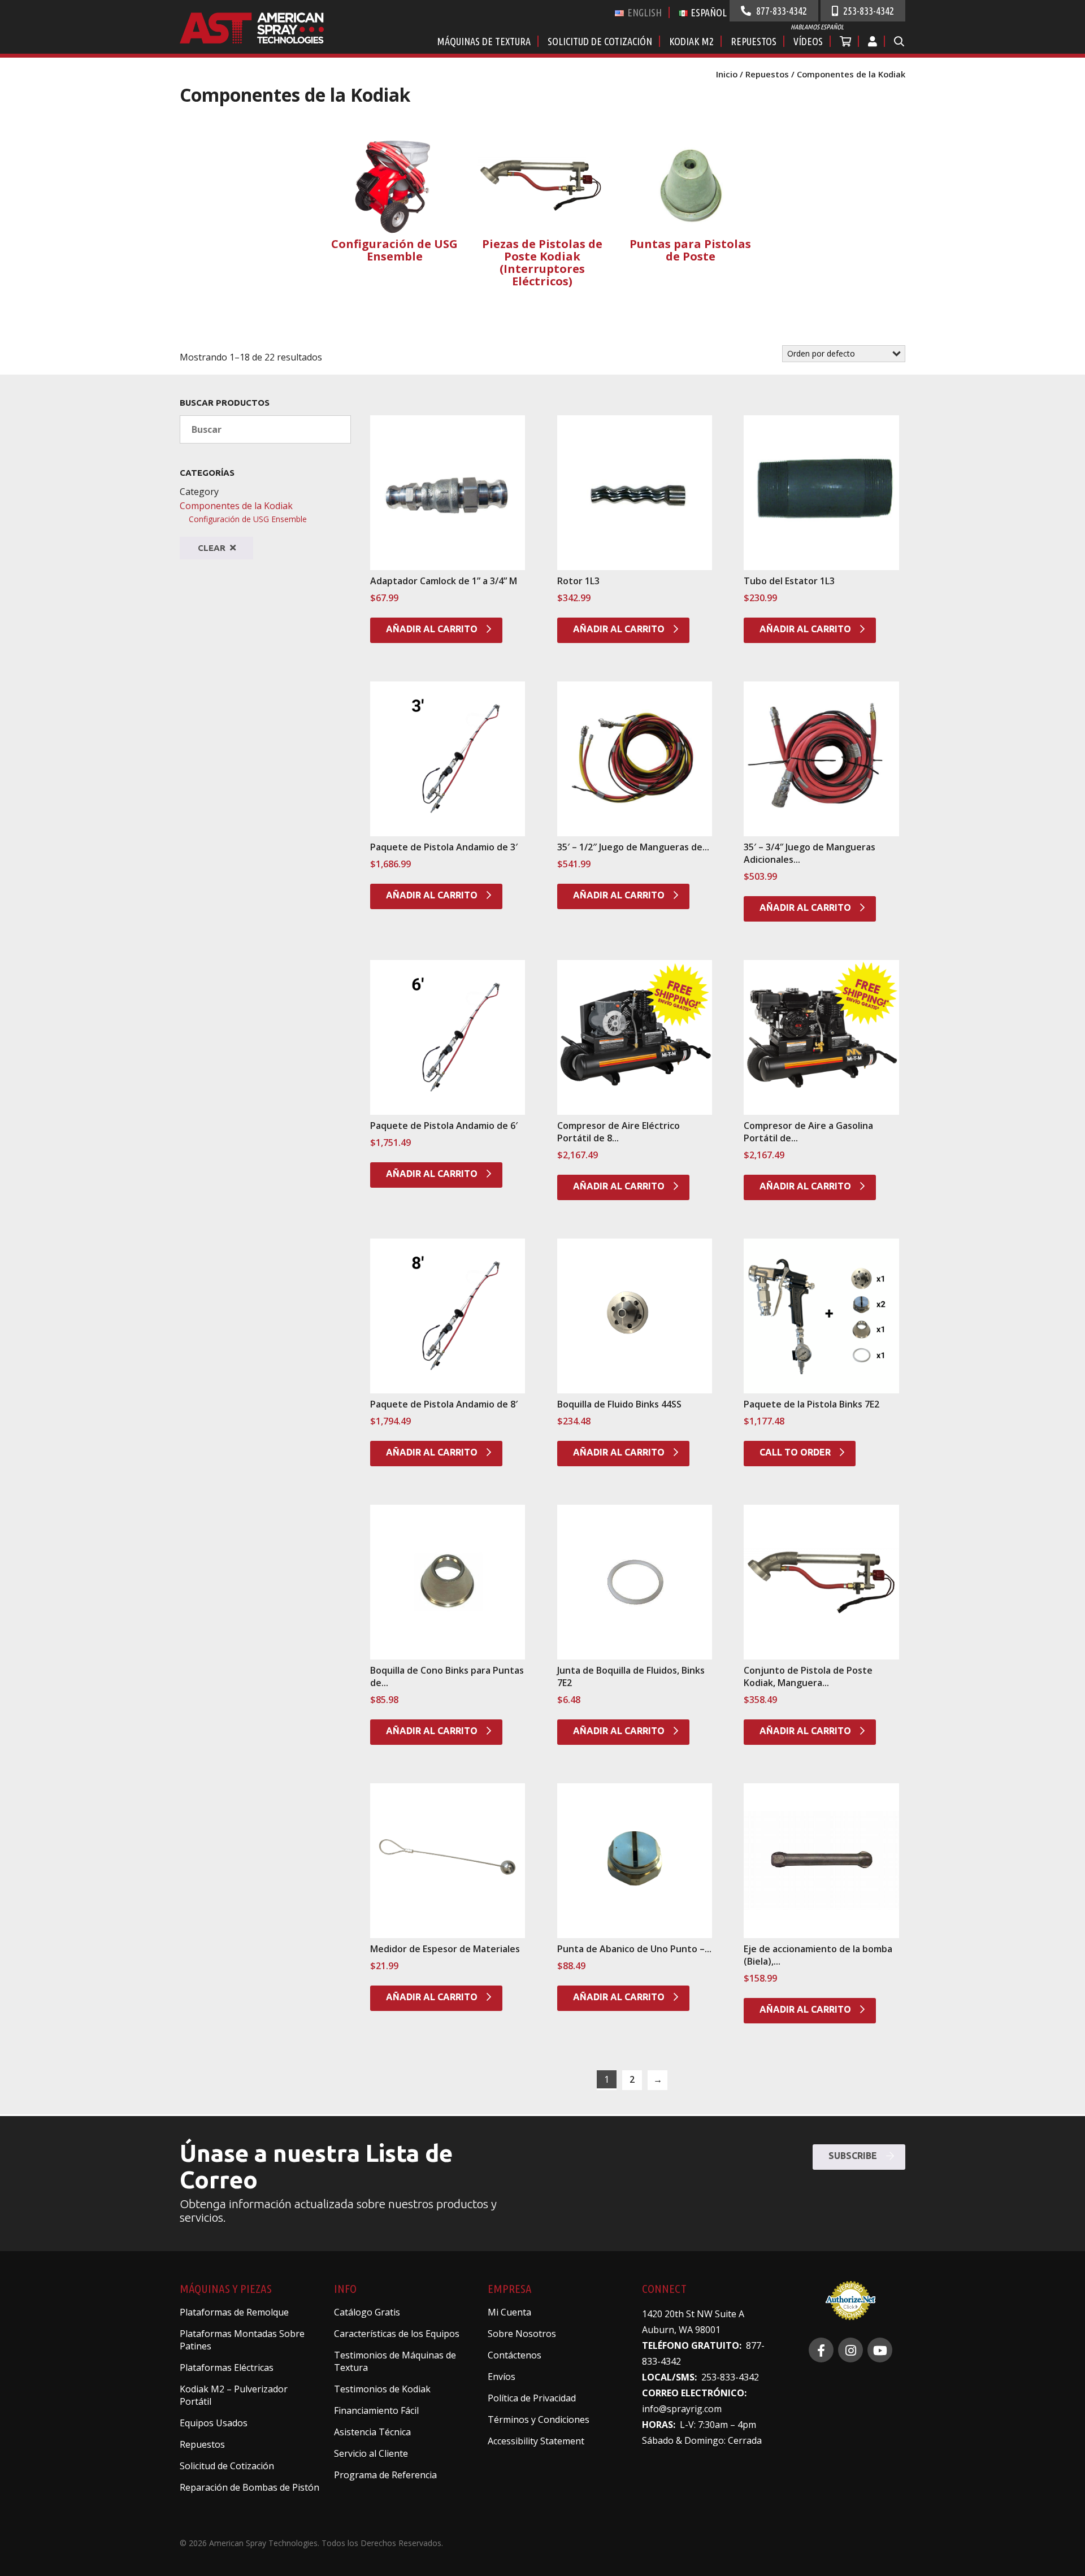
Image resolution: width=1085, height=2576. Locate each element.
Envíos (502, 2377)
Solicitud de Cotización (600, 41)
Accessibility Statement (536, 2441)
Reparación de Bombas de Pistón (249, 2487)
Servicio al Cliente (371, 2453)
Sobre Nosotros (522, 2334)
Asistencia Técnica (372, 2432)
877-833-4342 (780, 11)
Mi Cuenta (509, 2312)
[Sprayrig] (821, 2350)
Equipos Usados (214, 2423)
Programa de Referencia (385, 2475)
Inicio (727, 74)
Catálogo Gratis (367, 2312)
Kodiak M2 (691, 41)
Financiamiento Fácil (376, 2410)
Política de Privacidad (532, 2398)
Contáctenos (515, 2355)
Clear (213, 548)
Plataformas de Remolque (234, 2312)
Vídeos (808, 41)
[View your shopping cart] (846, 41)
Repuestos (754, 41)
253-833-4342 (867, 11)
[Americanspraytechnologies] (850, 2350)
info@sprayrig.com (682, 2409)
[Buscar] (899, 41)
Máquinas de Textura (484, 41)
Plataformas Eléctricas (227, 2368)
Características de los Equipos (397, 2334)
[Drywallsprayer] (880, 2350)
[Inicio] (265, 39)
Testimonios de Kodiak (382, 2389)
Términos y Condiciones (539, 2419)
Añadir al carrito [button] (433, 629)
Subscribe (854, 2156)
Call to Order (796, 1452)
